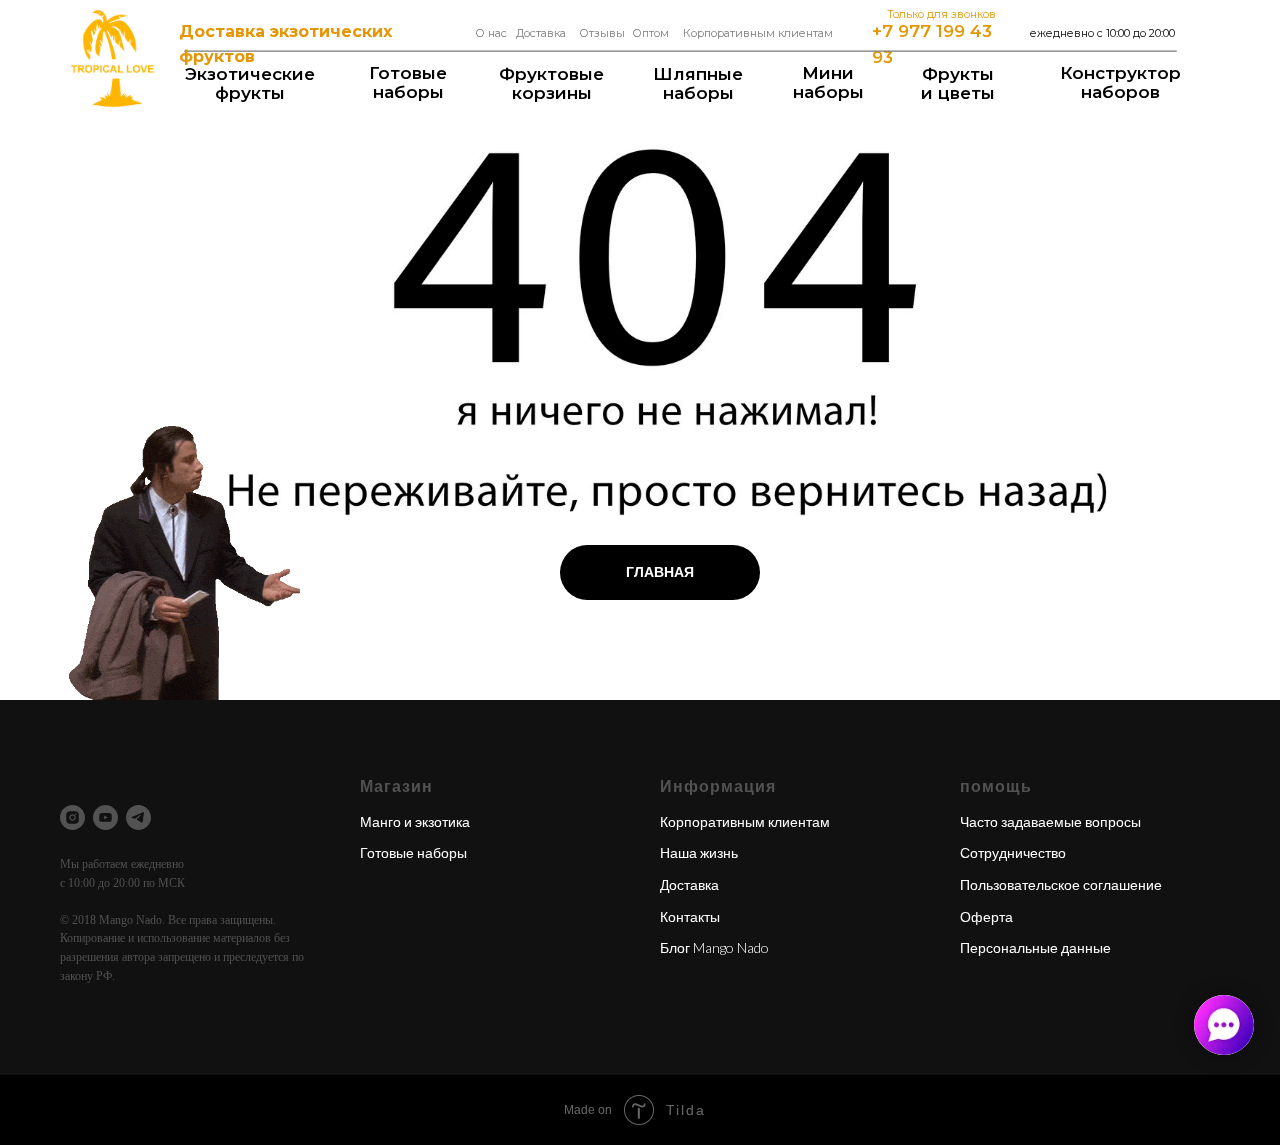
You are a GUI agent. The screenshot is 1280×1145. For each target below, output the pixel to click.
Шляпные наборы (698, 83)
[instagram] (72, 817)
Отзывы (602, 33)
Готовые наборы (408, 82)
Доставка (541, 33)
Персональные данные (1035, 947)
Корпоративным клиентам (758, 33)
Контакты (690, 916)
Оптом (650, 33)
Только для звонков (941, 14)
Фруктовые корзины (551, 83)
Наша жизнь (699, 852)
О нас (491, 33)
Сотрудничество (1013, 852)
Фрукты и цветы (958, 83)
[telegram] (138, 817)
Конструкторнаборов (1120, 82)
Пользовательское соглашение (1061, 884)
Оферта (986, 916)
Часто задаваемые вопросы (1050, 821)
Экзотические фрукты (250, 83)
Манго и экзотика (415, 821)
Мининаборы (828, 82)
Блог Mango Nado (714, 947)
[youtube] (105, 817)
